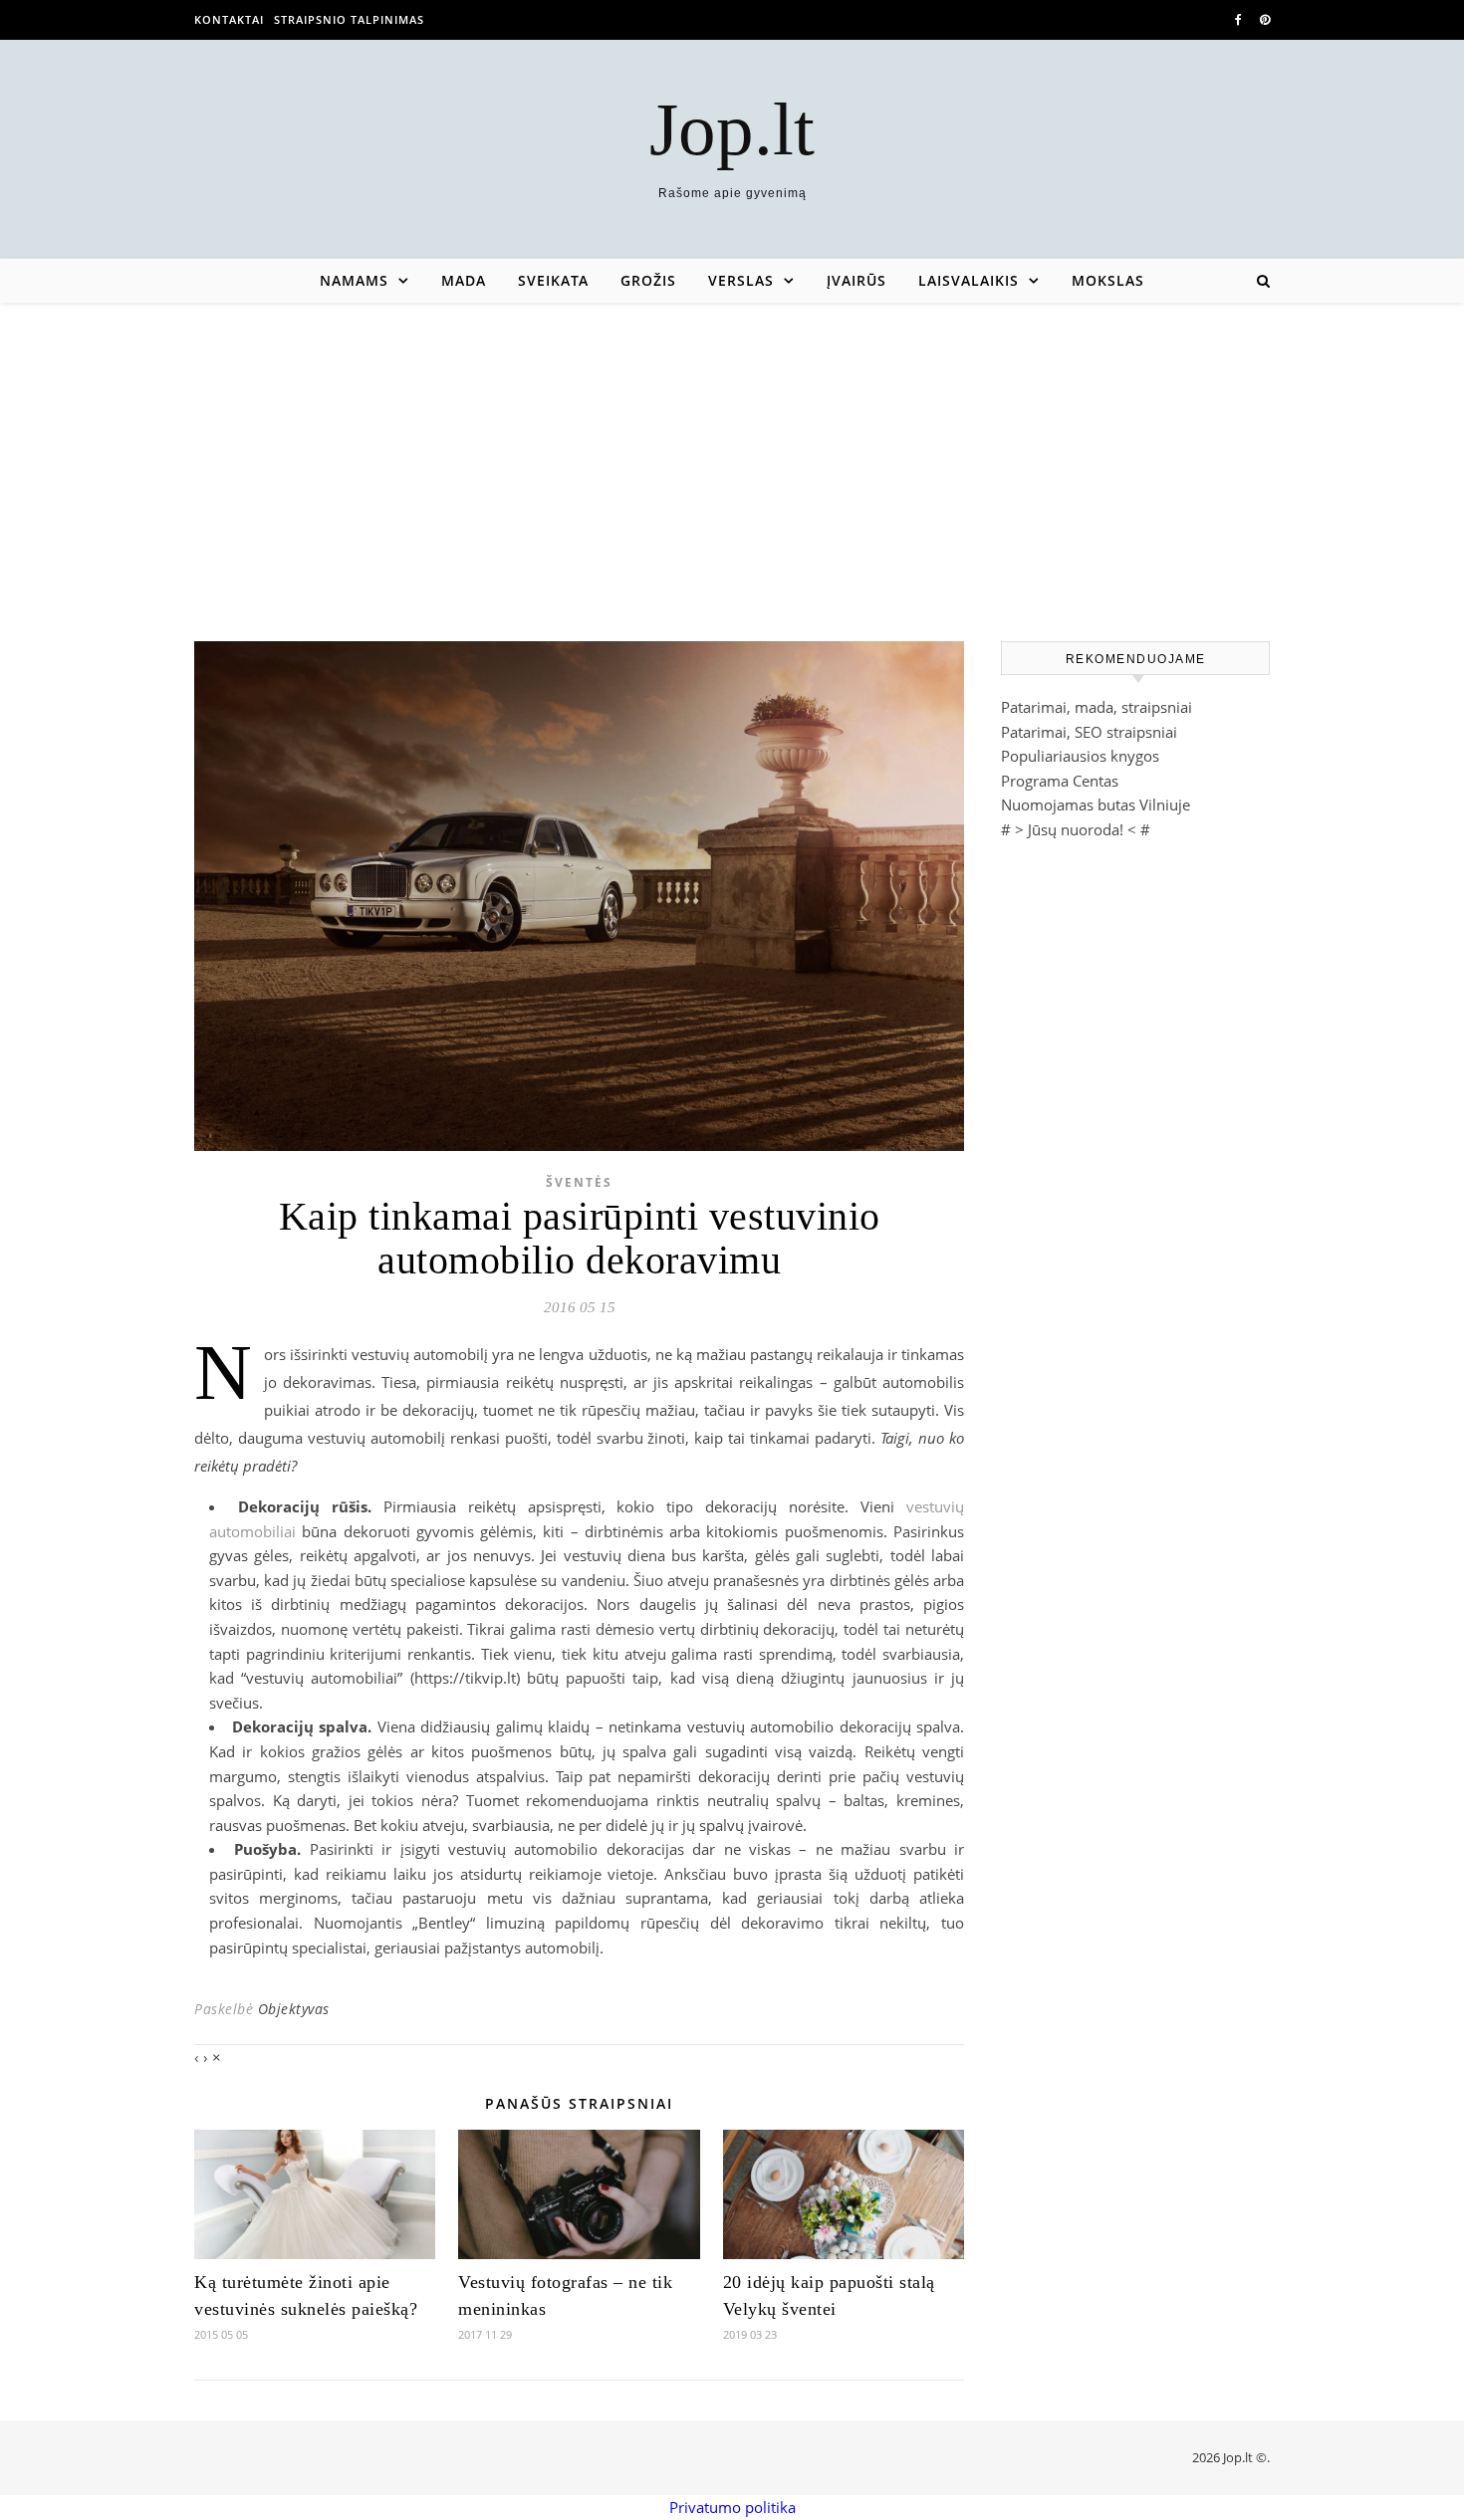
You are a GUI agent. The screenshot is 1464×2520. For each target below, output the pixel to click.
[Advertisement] (732, 452)
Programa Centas (1060, 781)
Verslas (741, 280)
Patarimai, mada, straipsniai (1097, 707)
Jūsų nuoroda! (1076, 829)
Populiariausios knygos (1080, 756)
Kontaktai (229, 19)
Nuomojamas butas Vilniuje (1096, 804)
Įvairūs (856, 280)
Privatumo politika (732, 2507)
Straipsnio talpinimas (349, 19)
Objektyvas (294, 2009)
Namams (354, 280)
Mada (464, 280)
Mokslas (1108, 280)
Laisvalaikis (969, 280)
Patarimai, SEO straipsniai (1089, 732)
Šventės (579, 1182)
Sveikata (553, 280)
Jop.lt (732, 129)
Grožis (648, 280)
